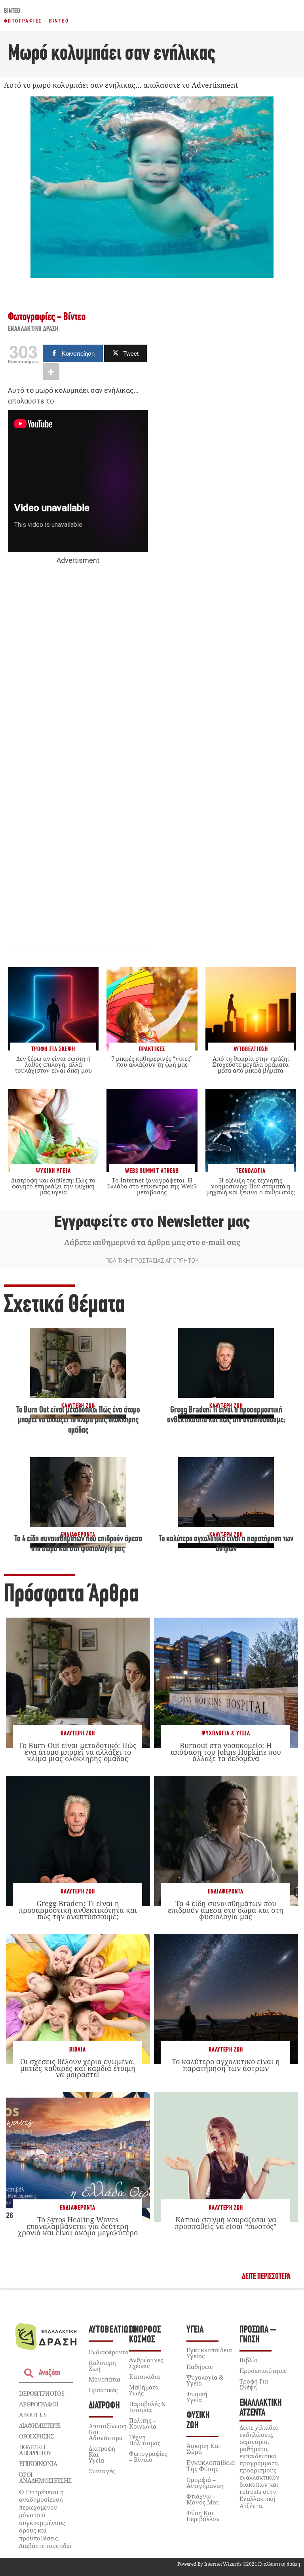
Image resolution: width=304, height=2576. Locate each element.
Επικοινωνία (38, 2464)
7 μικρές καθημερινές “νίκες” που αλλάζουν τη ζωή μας (152, 1061)
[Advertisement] (78, 688)
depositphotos (42, 2393)
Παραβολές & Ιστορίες (147, 2407)
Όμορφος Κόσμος (145, 2335)
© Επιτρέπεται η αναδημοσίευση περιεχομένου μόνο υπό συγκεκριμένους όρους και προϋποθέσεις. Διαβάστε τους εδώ (45, 2519)
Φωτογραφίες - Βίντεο (36, 21)
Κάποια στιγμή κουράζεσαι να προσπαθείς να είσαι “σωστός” (226, 2223)
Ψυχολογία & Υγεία (226, 1734)
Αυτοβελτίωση (113, 2330)
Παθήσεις (199, 2367)
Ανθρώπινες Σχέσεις (146, 2363)
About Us (33, 2415)
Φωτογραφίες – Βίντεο (148, 2456)
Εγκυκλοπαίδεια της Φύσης (211, 2466)
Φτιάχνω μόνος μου (203, 2499)
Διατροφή (104, 2406)
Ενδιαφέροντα (226, 1892)
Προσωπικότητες (263, 2370)
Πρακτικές (103, 2390)
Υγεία (195, 2330)
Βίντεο (12, 11)
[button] (266, 2277)
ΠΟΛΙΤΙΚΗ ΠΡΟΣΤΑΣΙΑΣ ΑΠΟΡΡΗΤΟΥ (152, 1261)
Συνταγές (102, 2471)
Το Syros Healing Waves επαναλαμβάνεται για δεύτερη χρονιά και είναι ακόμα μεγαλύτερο (78, 2226)
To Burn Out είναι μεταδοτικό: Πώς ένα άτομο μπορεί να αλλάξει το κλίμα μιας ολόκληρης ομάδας (78, 1420)
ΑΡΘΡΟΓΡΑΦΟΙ (39, 2404)
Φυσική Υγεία (197, 2397)
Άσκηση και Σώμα (203, 2449)
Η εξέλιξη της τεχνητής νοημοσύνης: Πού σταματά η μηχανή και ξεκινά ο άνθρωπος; (251, 1186)
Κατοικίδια (144, 2376)
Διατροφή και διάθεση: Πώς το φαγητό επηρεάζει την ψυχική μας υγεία (53, 1186)
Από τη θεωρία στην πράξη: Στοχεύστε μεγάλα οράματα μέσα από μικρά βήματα (251, 1064)
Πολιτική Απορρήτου (35, 2450)
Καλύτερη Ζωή (78, 1734)
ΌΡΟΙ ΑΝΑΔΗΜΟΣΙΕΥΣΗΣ (45, 2477)
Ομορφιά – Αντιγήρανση (205, 2483)
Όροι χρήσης (36, 2436)
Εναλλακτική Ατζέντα (261, 2408)
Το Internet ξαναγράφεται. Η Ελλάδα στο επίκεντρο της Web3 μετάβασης (152, 1186)
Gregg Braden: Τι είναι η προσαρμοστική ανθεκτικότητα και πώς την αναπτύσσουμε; (78, 1910)
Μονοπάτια (104, 2379)
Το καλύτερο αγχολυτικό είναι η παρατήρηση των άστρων (226, 2065)
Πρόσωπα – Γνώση (258, 2335)
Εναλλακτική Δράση (33, 329)
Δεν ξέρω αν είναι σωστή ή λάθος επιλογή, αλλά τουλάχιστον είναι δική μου (53, 1064)
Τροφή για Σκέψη (254, 2384)
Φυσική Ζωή (198, 2421)
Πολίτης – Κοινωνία (143, 2423)
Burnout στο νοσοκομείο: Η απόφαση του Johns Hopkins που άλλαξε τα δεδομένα (226, 1752)
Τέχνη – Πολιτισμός (145, 2440)
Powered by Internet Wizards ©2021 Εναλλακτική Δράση (239, 2564)
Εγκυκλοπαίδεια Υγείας (209, 2353)
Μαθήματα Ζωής (144, 2390)
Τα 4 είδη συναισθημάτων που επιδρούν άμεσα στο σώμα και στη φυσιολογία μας (226, 1910)
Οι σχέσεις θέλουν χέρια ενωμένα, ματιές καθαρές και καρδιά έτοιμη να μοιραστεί (78, 2068)
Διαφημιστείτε (40, 2425)
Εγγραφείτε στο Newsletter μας (152, 1222)
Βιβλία (78, 2050)
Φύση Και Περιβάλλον (203, 2516)
